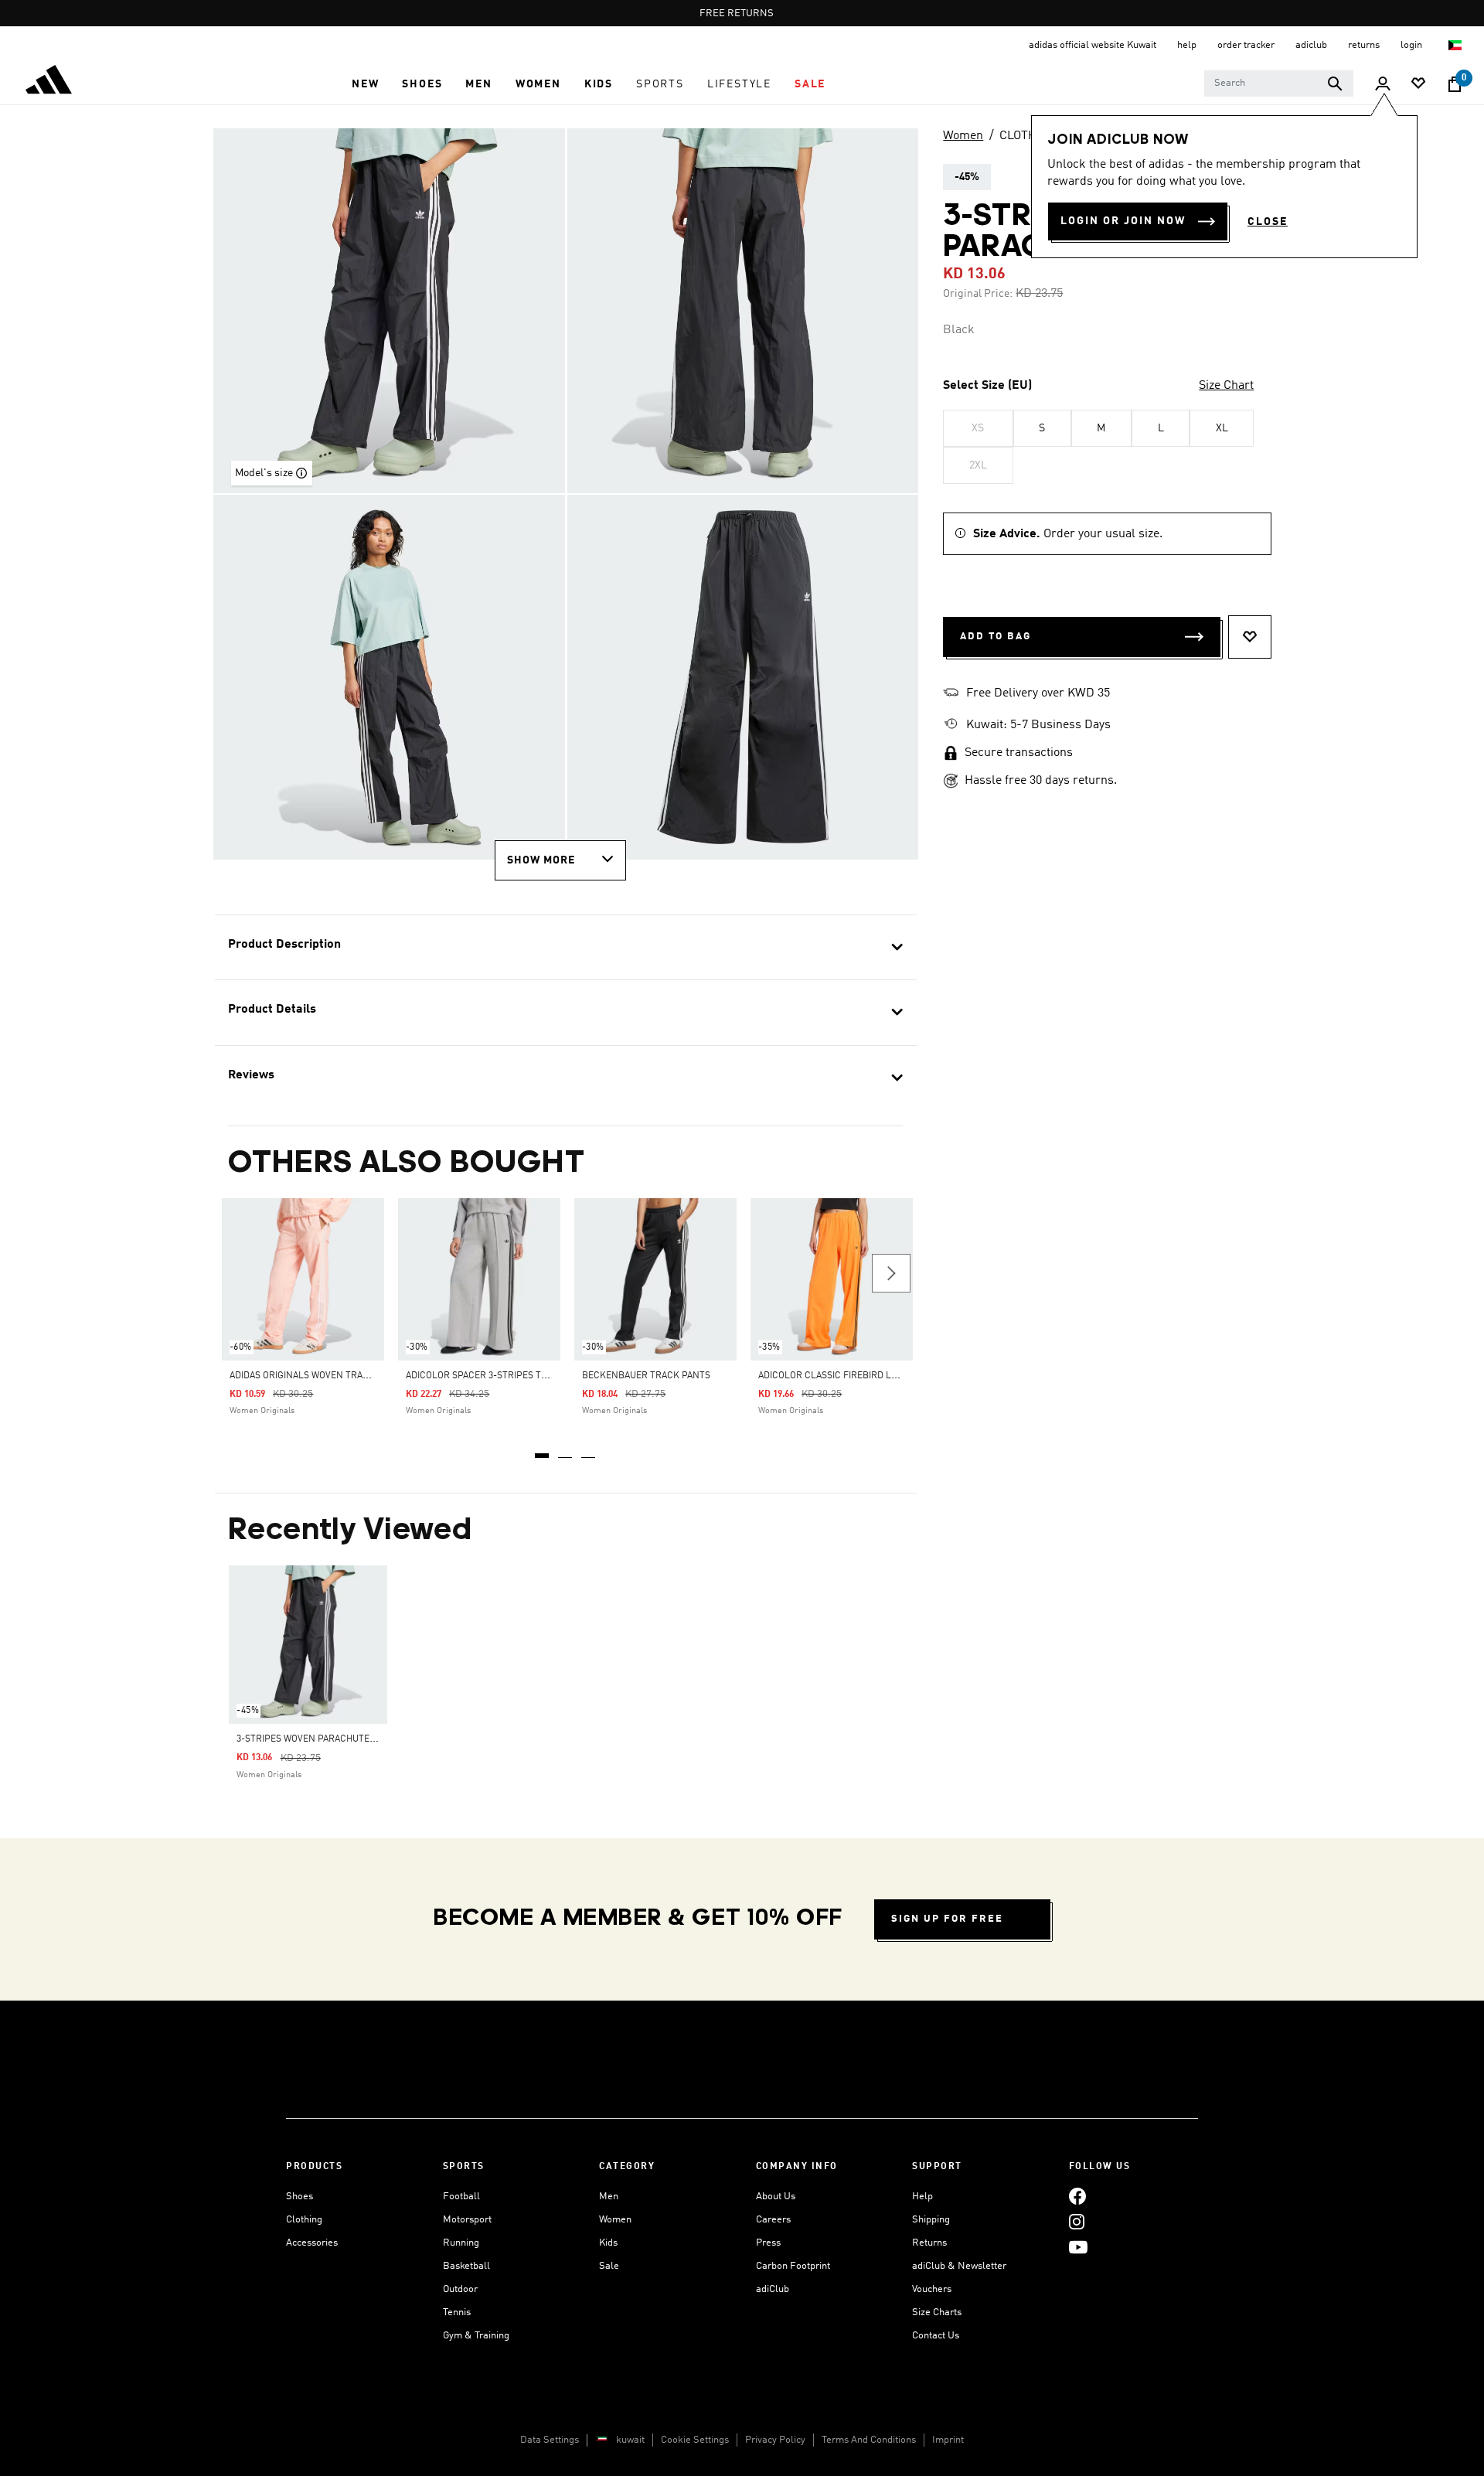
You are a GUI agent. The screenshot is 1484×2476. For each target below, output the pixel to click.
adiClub (773, 2289)
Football (461, 2197)
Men (609, 2197)
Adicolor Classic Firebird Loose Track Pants (868, 1376)
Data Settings (550, 2440)
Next (891, 1273)
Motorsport (467, 2220)
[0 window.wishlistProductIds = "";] (1418, 85)
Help (922, 2197)
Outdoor (460, 2289)
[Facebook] (1077, 2197)
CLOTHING (1028, 136)
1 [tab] (543, 1450)
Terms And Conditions (869, 2440)
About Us (776, 2197)
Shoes (300, 2197)
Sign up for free (947, 1919)
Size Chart (1226, 386)
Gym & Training (476, 2336)
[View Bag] (1455, 84)
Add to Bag (996, 637)
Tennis (457, 2313)
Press (768, 2243)
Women (963, 136)
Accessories (312, 2243)
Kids (608, 2243)
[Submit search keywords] (1335, 83)
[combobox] (1279, 83)
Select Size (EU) (987, 386)
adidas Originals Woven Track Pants (318, 1376)
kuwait (630, 2440)
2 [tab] (566, 1450)
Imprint (948, 2440)
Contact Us (936, 2336)
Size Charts (937, 2313)
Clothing (304, 2220)
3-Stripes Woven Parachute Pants (318, 1739)
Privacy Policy (775, 2440)
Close (1268, 222)
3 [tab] (589, 1450)
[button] (365, 84)
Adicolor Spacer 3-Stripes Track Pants (501, 1376)
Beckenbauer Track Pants (646, 1376)
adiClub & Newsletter (959, 2266)
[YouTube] (1078, 2248)
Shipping (931, 2220)
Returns (929, 2243)
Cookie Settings (695, 2440)
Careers (773, 2220)
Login (1413, 45)
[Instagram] (1077, 2222)
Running (461, 2243)
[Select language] (1456, 45)
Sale (609, 2266)
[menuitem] (365, 84)
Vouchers (932, 2289)
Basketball (466, 2266)
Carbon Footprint (793, 2266)
